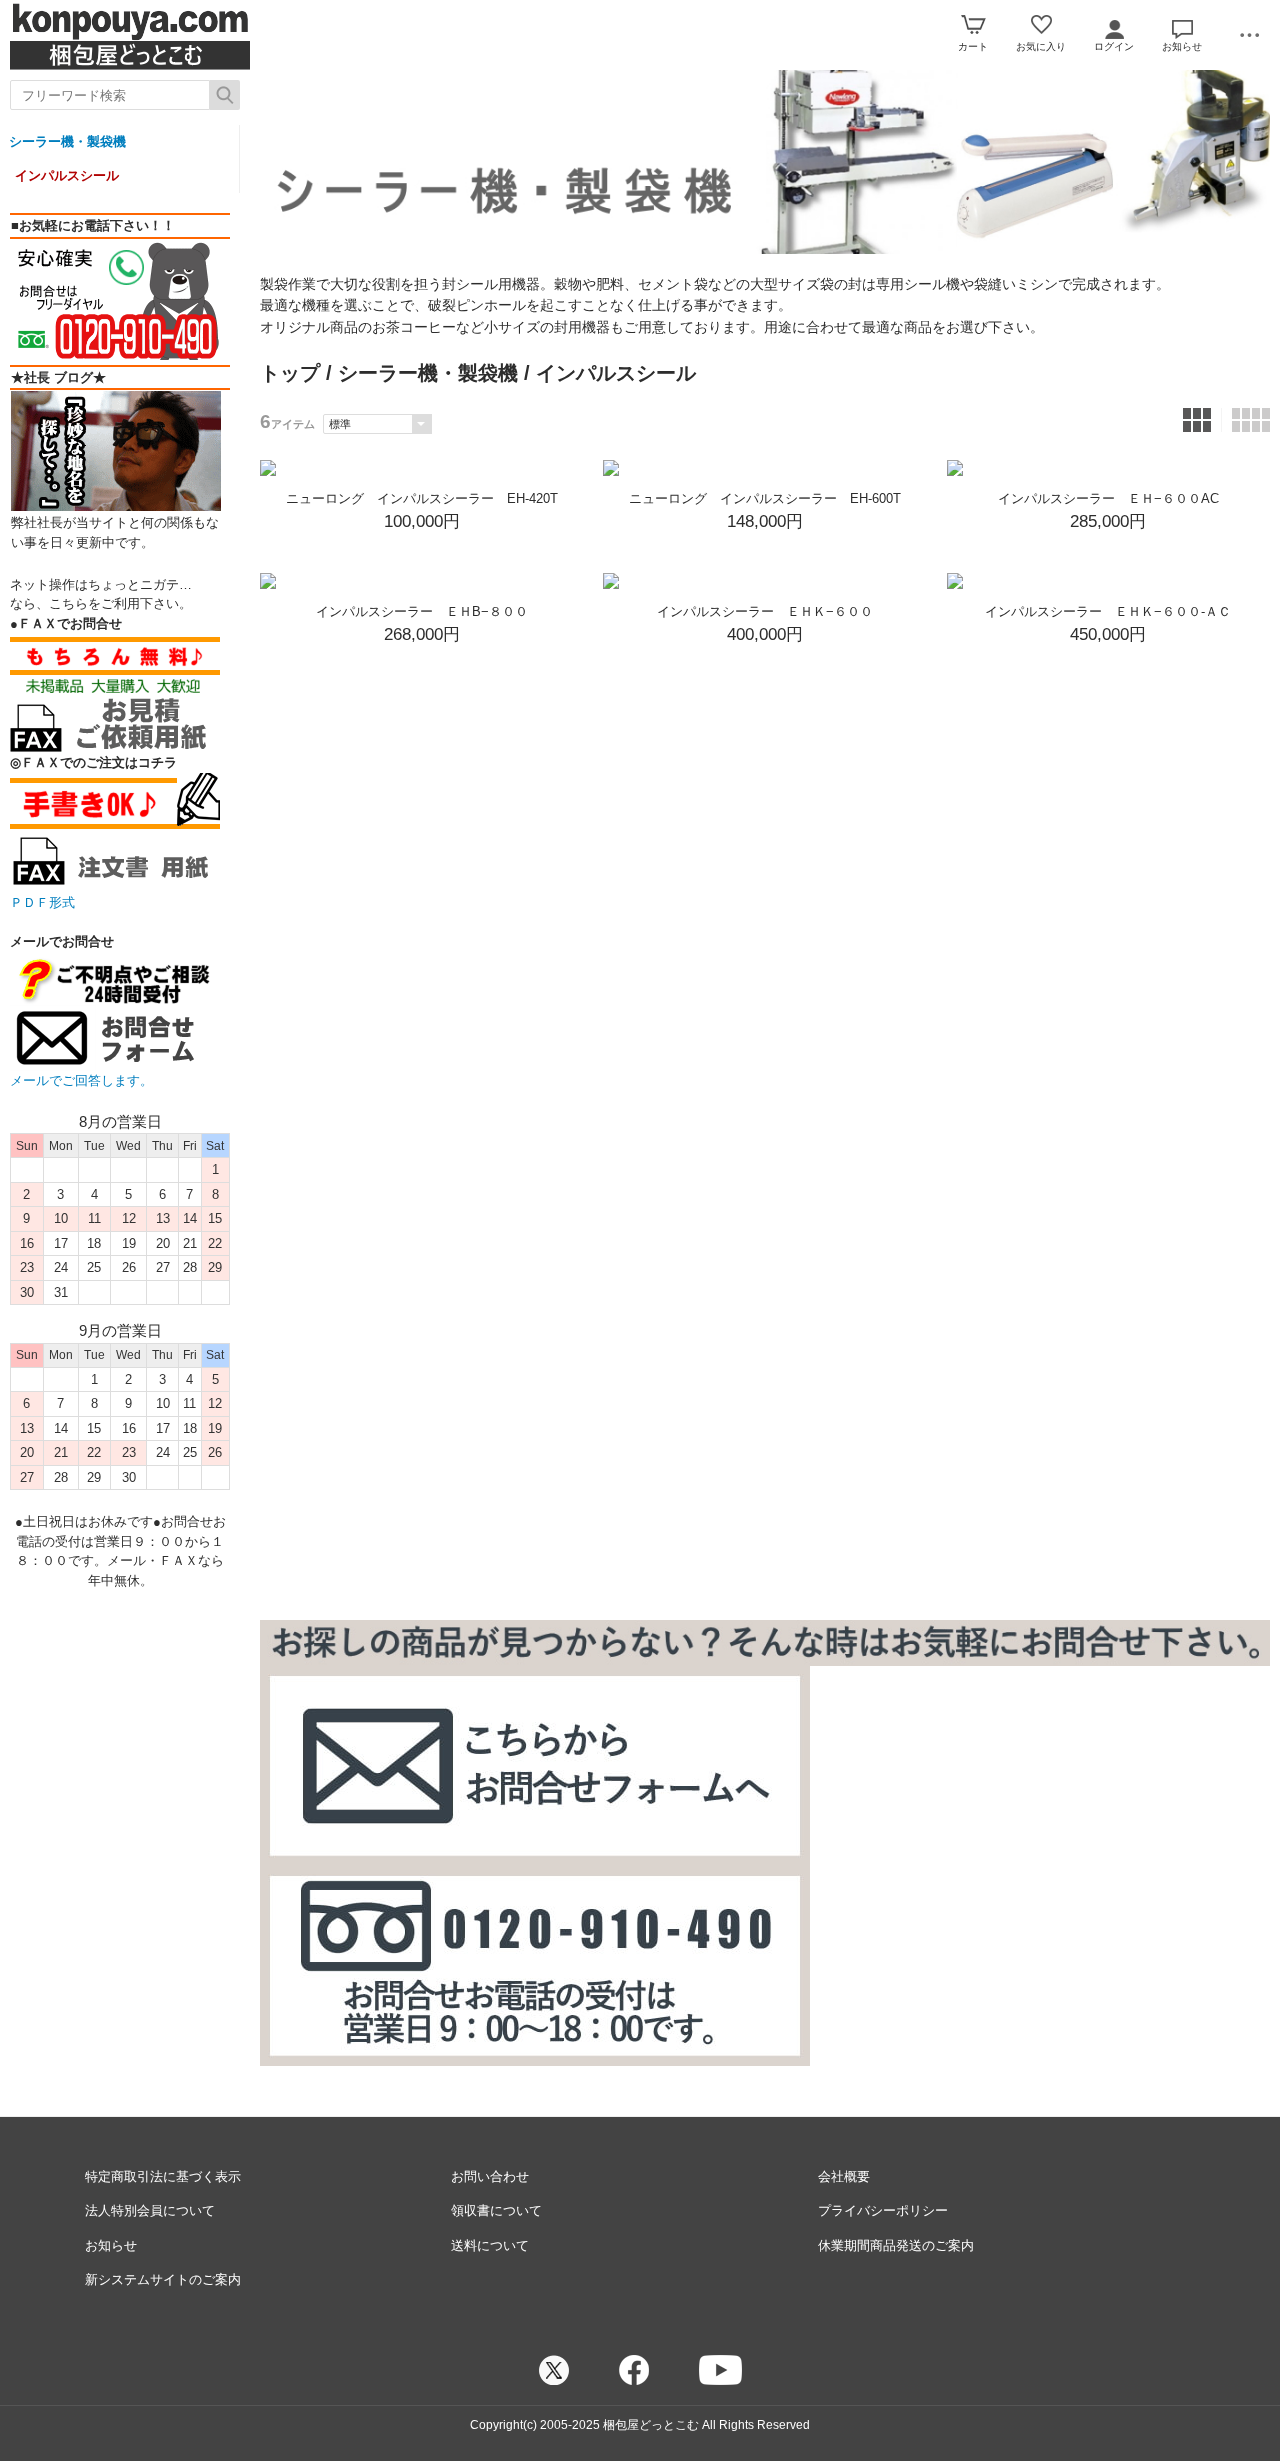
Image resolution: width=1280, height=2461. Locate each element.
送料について (490, 2245)
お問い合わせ (490, 2176)
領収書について (496, 2210)
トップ (290, 373)
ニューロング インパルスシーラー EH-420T (422, 498)
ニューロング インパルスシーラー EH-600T (765, 498)
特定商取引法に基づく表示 (163, 2176)
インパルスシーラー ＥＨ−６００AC (1108, 498)
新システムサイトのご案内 (163, 2279)
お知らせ (111, 2245)
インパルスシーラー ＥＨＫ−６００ (765, 611)
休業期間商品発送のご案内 (896, 2245)
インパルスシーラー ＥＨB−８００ (422, 611)
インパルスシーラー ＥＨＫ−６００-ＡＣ (1108, 611)
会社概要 (844, 2176)
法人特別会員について (150, 2210)
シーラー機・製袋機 (67, 141)
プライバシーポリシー (883, 2210)
